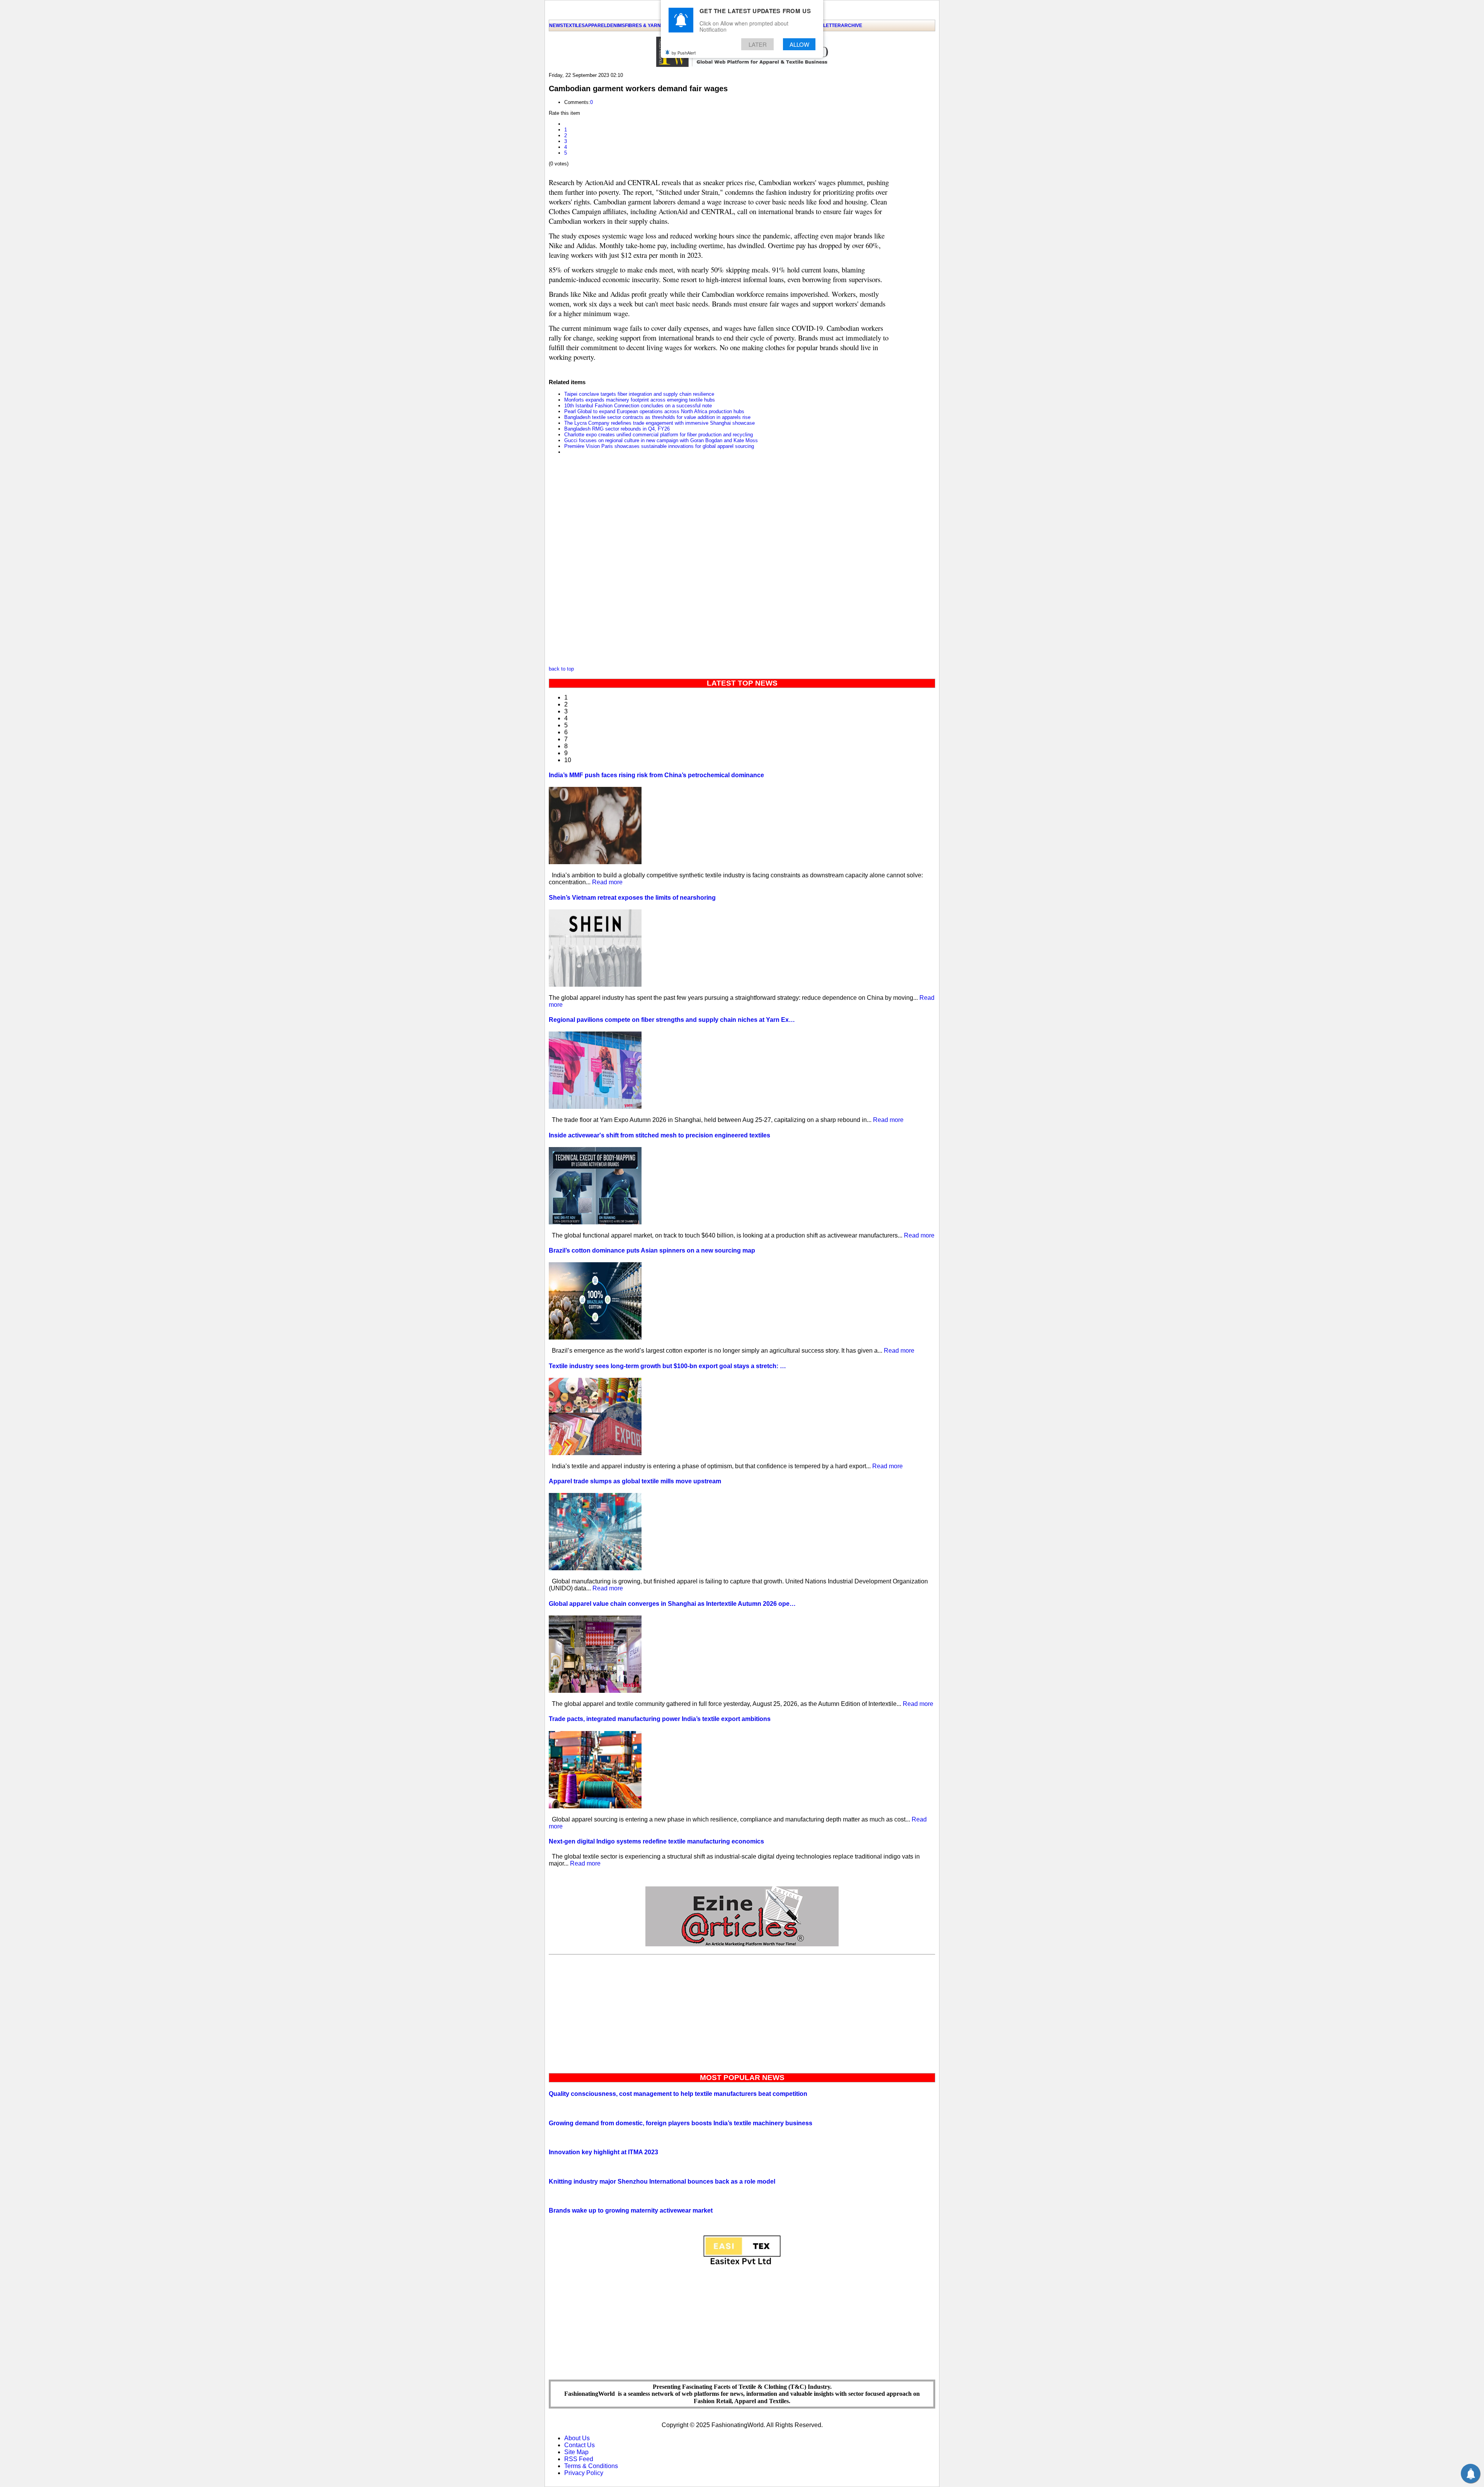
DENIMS (616, 26)
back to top (561, 669)
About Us (577, 2438)
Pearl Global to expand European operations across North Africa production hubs (654, 411)
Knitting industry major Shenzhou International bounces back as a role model (662, 2181)
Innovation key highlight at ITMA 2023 (603, 2152)
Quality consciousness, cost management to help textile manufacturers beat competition (678, 2094)
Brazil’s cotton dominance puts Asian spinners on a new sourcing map (652, 1250)
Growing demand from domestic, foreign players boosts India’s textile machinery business (681, 2123)
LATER (758, 44)
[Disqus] (719, 562)
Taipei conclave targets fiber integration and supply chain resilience (639, 394)
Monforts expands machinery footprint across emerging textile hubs (640, 400)
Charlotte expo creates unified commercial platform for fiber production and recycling (659, 435)
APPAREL (596, 26)
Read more (607, 882)
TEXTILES (574, 26)
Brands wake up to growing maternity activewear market (631, 2210)
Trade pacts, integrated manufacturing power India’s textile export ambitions (660, 1719)
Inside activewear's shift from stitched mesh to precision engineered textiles (659, 1135)
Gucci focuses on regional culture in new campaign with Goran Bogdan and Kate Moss (661, 440)
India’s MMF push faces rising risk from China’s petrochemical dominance (656, 775)
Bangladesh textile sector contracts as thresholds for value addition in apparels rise (657, 417)
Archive (852, 26)
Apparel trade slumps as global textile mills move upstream (635, 1481)
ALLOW (799, 44)
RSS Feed (579, 2459)
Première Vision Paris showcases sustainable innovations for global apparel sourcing (659, 446)
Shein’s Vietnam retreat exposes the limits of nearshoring (632, 898)
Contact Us (579, 2445)
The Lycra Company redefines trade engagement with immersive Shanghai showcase (659, 423)
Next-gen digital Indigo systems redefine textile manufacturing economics (656, 1841)
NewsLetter (825, 26)
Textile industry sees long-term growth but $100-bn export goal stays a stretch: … (667, 1366)
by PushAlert (684, 53)
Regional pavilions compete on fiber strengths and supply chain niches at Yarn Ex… (672, 1020)
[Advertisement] (742, 2012)
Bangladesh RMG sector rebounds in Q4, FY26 (617, 429)
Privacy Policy (584, 2473)
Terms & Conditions (591, 2466)
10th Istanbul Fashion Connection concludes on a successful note (638, 406)
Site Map (576, 2452)
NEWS (556, 26)
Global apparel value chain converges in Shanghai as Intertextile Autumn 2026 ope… (672, 1604)
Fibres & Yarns (644, 26)
